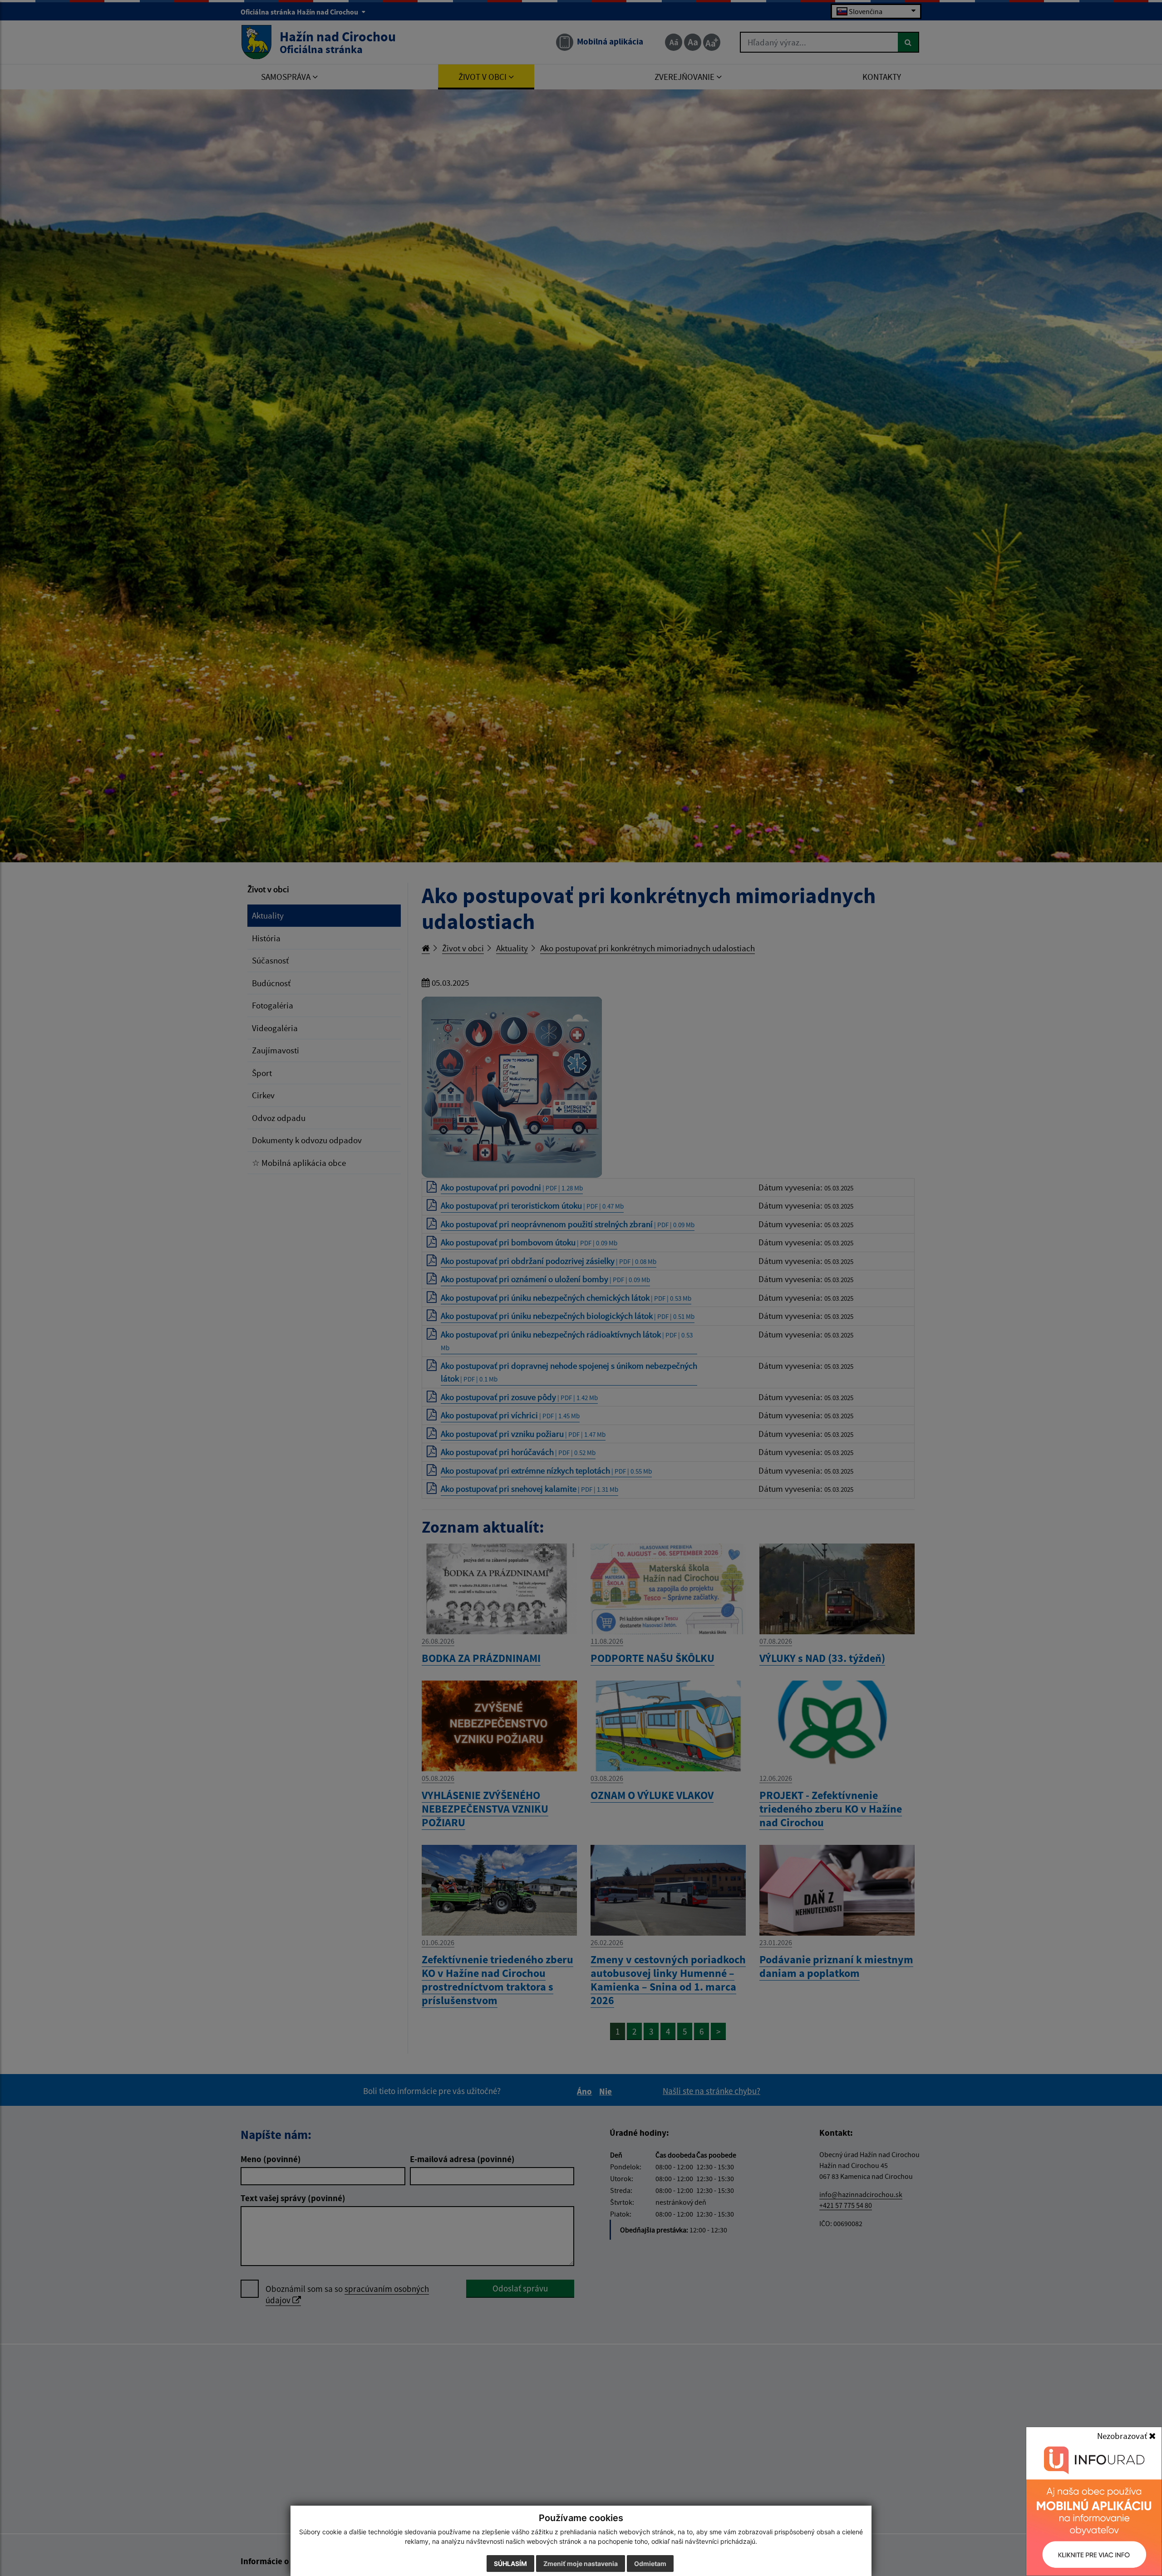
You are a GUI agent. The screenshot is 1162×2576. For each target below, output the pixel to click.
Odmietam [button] (650, 2564)
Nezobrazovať (1123, 2436)
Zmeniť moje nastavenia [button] (581, 2564)
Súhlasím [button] (510, 2564)
